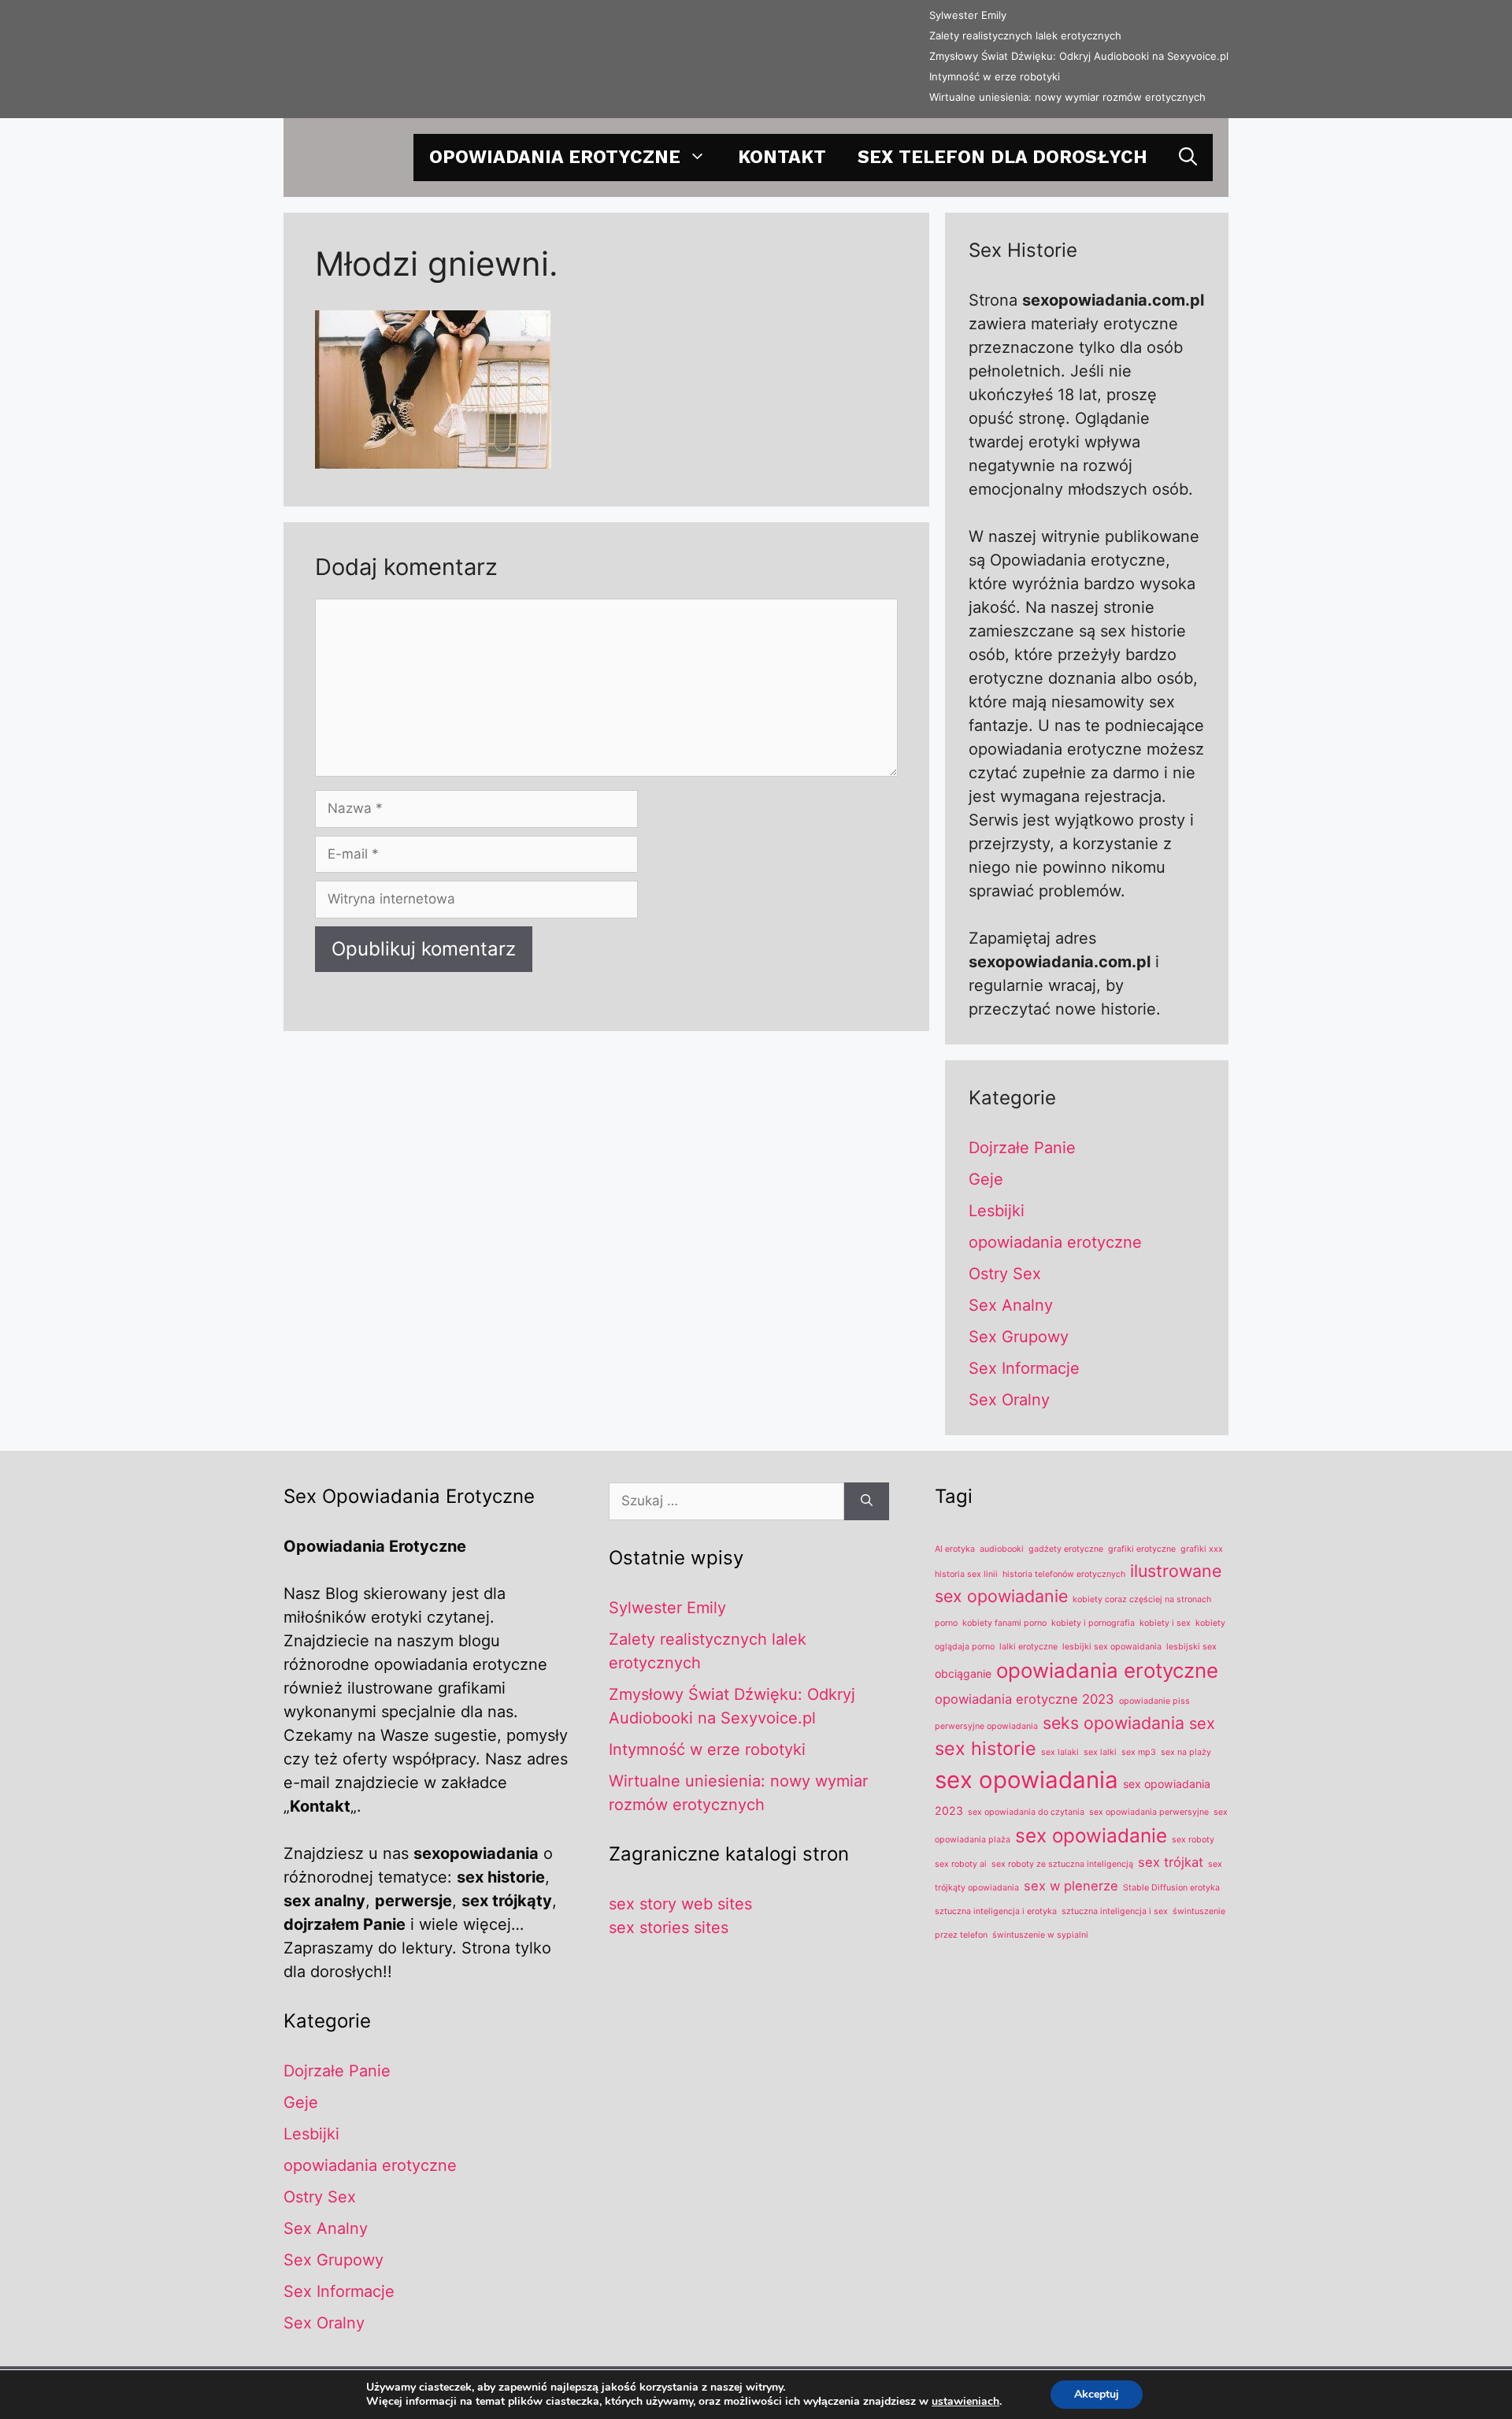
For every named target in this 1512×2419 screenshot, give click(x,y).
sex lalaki (1060, 1752)
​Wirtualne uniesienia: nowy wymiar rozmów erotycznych (1067, 97)
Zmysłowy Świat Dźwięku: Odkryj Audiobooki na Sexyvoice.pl (1079, 56)
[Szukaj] (867, 1501)
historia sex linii (966, 1574)
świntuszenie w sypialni (1040, 1935)
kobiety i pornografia (1093, 1623)
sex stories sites (669, 1927)
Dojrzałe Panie (1022, 1148)
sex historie (986, 1748)
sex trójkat (1171, 1862)
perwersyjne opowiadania (986, 1726)
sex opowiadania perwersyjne (1149, 1812)
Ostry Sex (1005, 1274)
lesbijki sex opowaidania (1112, 1647)
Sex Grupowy (1019, 1337)
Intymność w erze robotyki (995, 76)
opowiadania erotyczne (555, 157)
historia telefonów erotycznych (1064, 1574)
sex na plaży (1186, 1752)
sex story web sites (680, 1904)
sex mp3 (1139, 1752)
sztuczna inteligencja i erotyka (996, 1911)
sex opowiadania (1027, 1780)
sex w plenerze (1071, 1886)
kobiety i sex (1165, 1623)
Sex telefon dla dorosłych (1002, 157)
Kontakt (782, 157)
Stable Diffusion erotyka (1171, 1888)
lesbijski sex (1191, 1647)
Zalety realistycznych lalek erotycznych (1025, 35)
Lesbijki (997, 1211)
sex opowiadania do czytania (1026, 1812)
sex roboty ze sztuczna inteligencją (1062, 1864)
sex (1202, 1723)
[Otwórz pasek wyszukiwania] (1188, 158)
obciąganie (963, 1673)
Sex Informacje (1024, 1368)
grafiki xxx (1202, 1549)
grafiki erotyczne (1142, 1549)
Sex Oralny (1009, 1400)
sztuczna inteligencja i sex (1115, 1911)
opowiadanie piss (1154, 1701)
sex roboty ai (961, 1864)
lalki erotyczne (1028, 1647)
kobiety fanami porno (1004, 1623)
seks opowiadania (1114, 1723)
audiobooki (1002, 1549)
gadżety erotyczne (1066, 1549)
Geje (986, 1179)
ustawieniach (965, 2402)
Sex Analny (1011, 1305)
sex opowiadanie (1091, 1835)
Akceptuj (1097, 2394)
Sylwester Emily (968, 15)
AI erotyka (955, 1549)
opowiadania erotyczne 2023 (1025, 1699)
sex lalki (1100, 1752)
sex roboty (1193, 1840)
